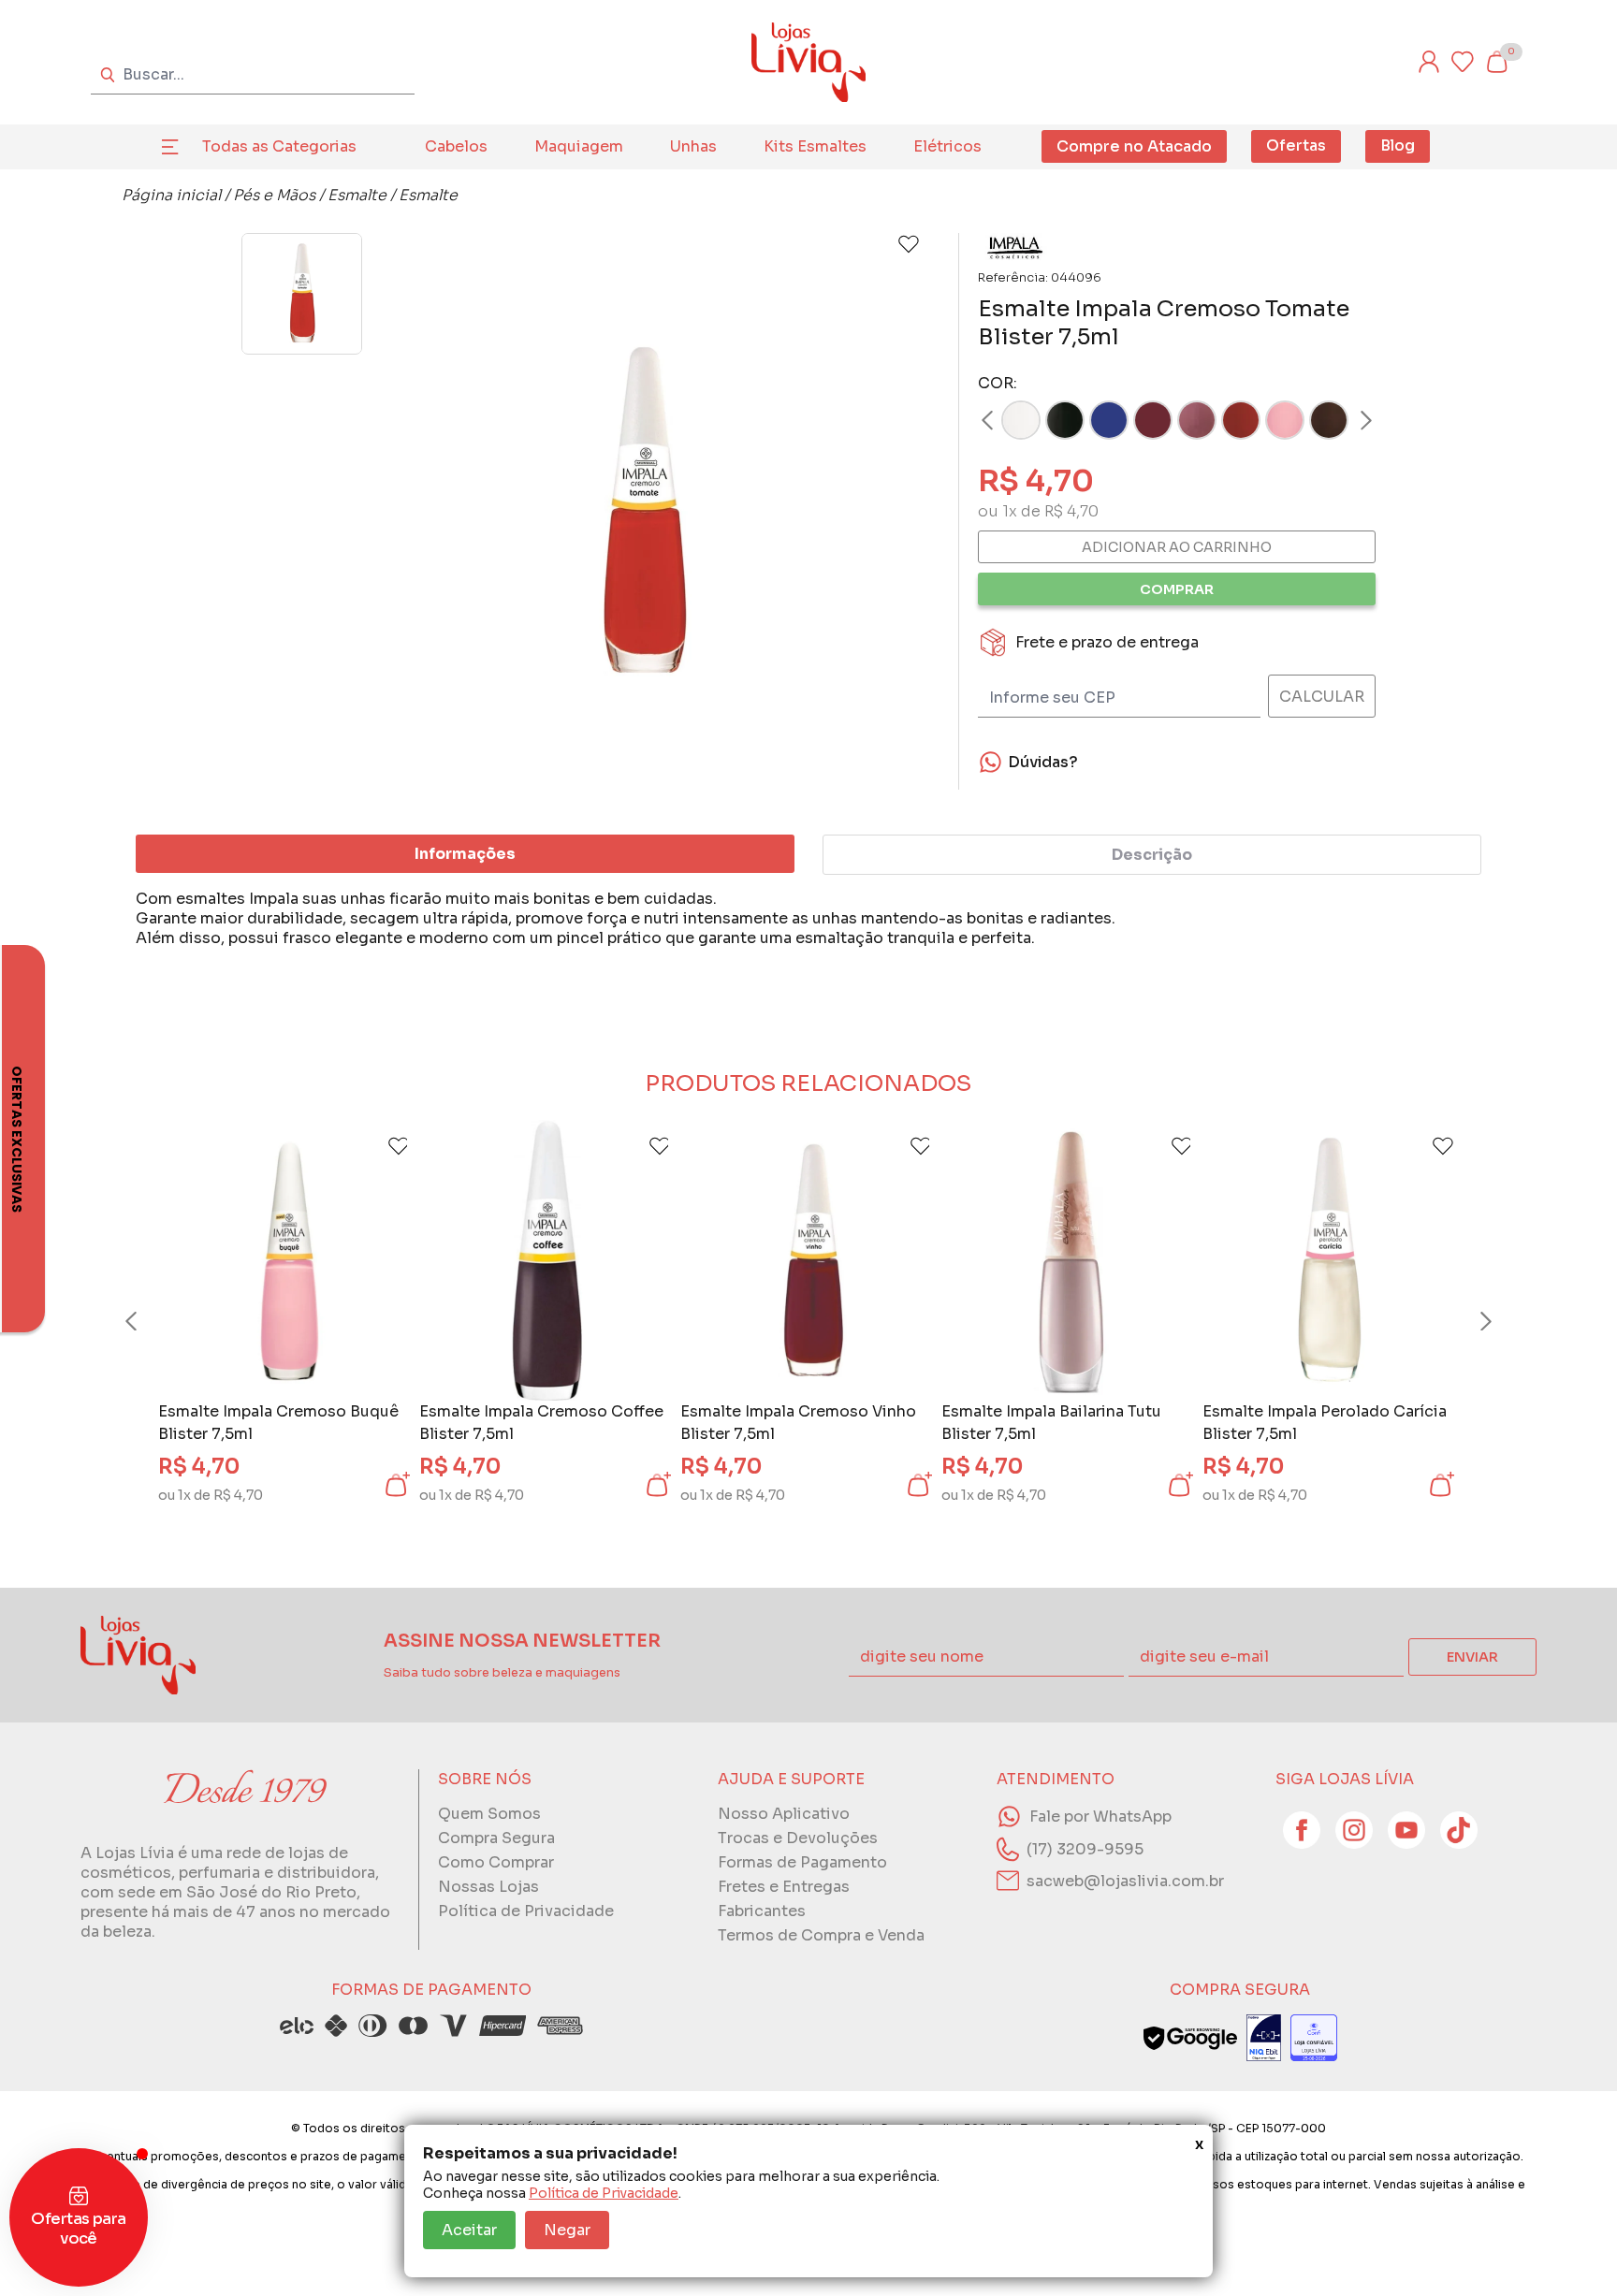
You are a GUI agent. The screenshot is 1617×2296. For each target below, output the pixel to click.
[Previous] (149, 1321)
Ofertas (1296, 145)
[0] (1496, 62)
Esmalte (357, 195)
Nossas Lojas (488, 1887)
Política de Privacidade (604, 2193)
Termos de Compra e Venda (821, 1935)
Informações (465, 854)
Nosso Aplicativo (784, 1814)
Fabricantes (762, 1911)
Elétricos (947, 146)
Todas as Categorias (279, 146)
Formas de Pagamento (802, 1862)
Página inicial (171, 195)
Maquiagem (579, 146)
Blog (1398, 145)
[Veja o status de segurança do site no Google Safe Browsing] (1190, 2038)
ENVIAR (1472, 1657)
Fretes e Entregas (784, 1887)
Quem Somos (489, 1814)
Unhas (693, 146)
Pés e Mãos (274, 195)
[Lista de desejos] (1463, 62)
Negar (567, 2230)
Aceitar (469, 2230)
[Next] (1348, 420)
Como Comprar (496, 1862)
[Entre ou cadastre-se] (1429, 62)
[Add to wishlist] (909, 244)
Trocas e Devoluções (798, 1838)
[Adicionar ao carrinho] (396, 1485)
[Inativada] (1264, 2038)
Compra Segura (496, 1838)
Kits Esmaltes (815, 146)
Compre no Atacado (1134, 146)
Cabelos (456, 146)
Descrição (1152, 855)
